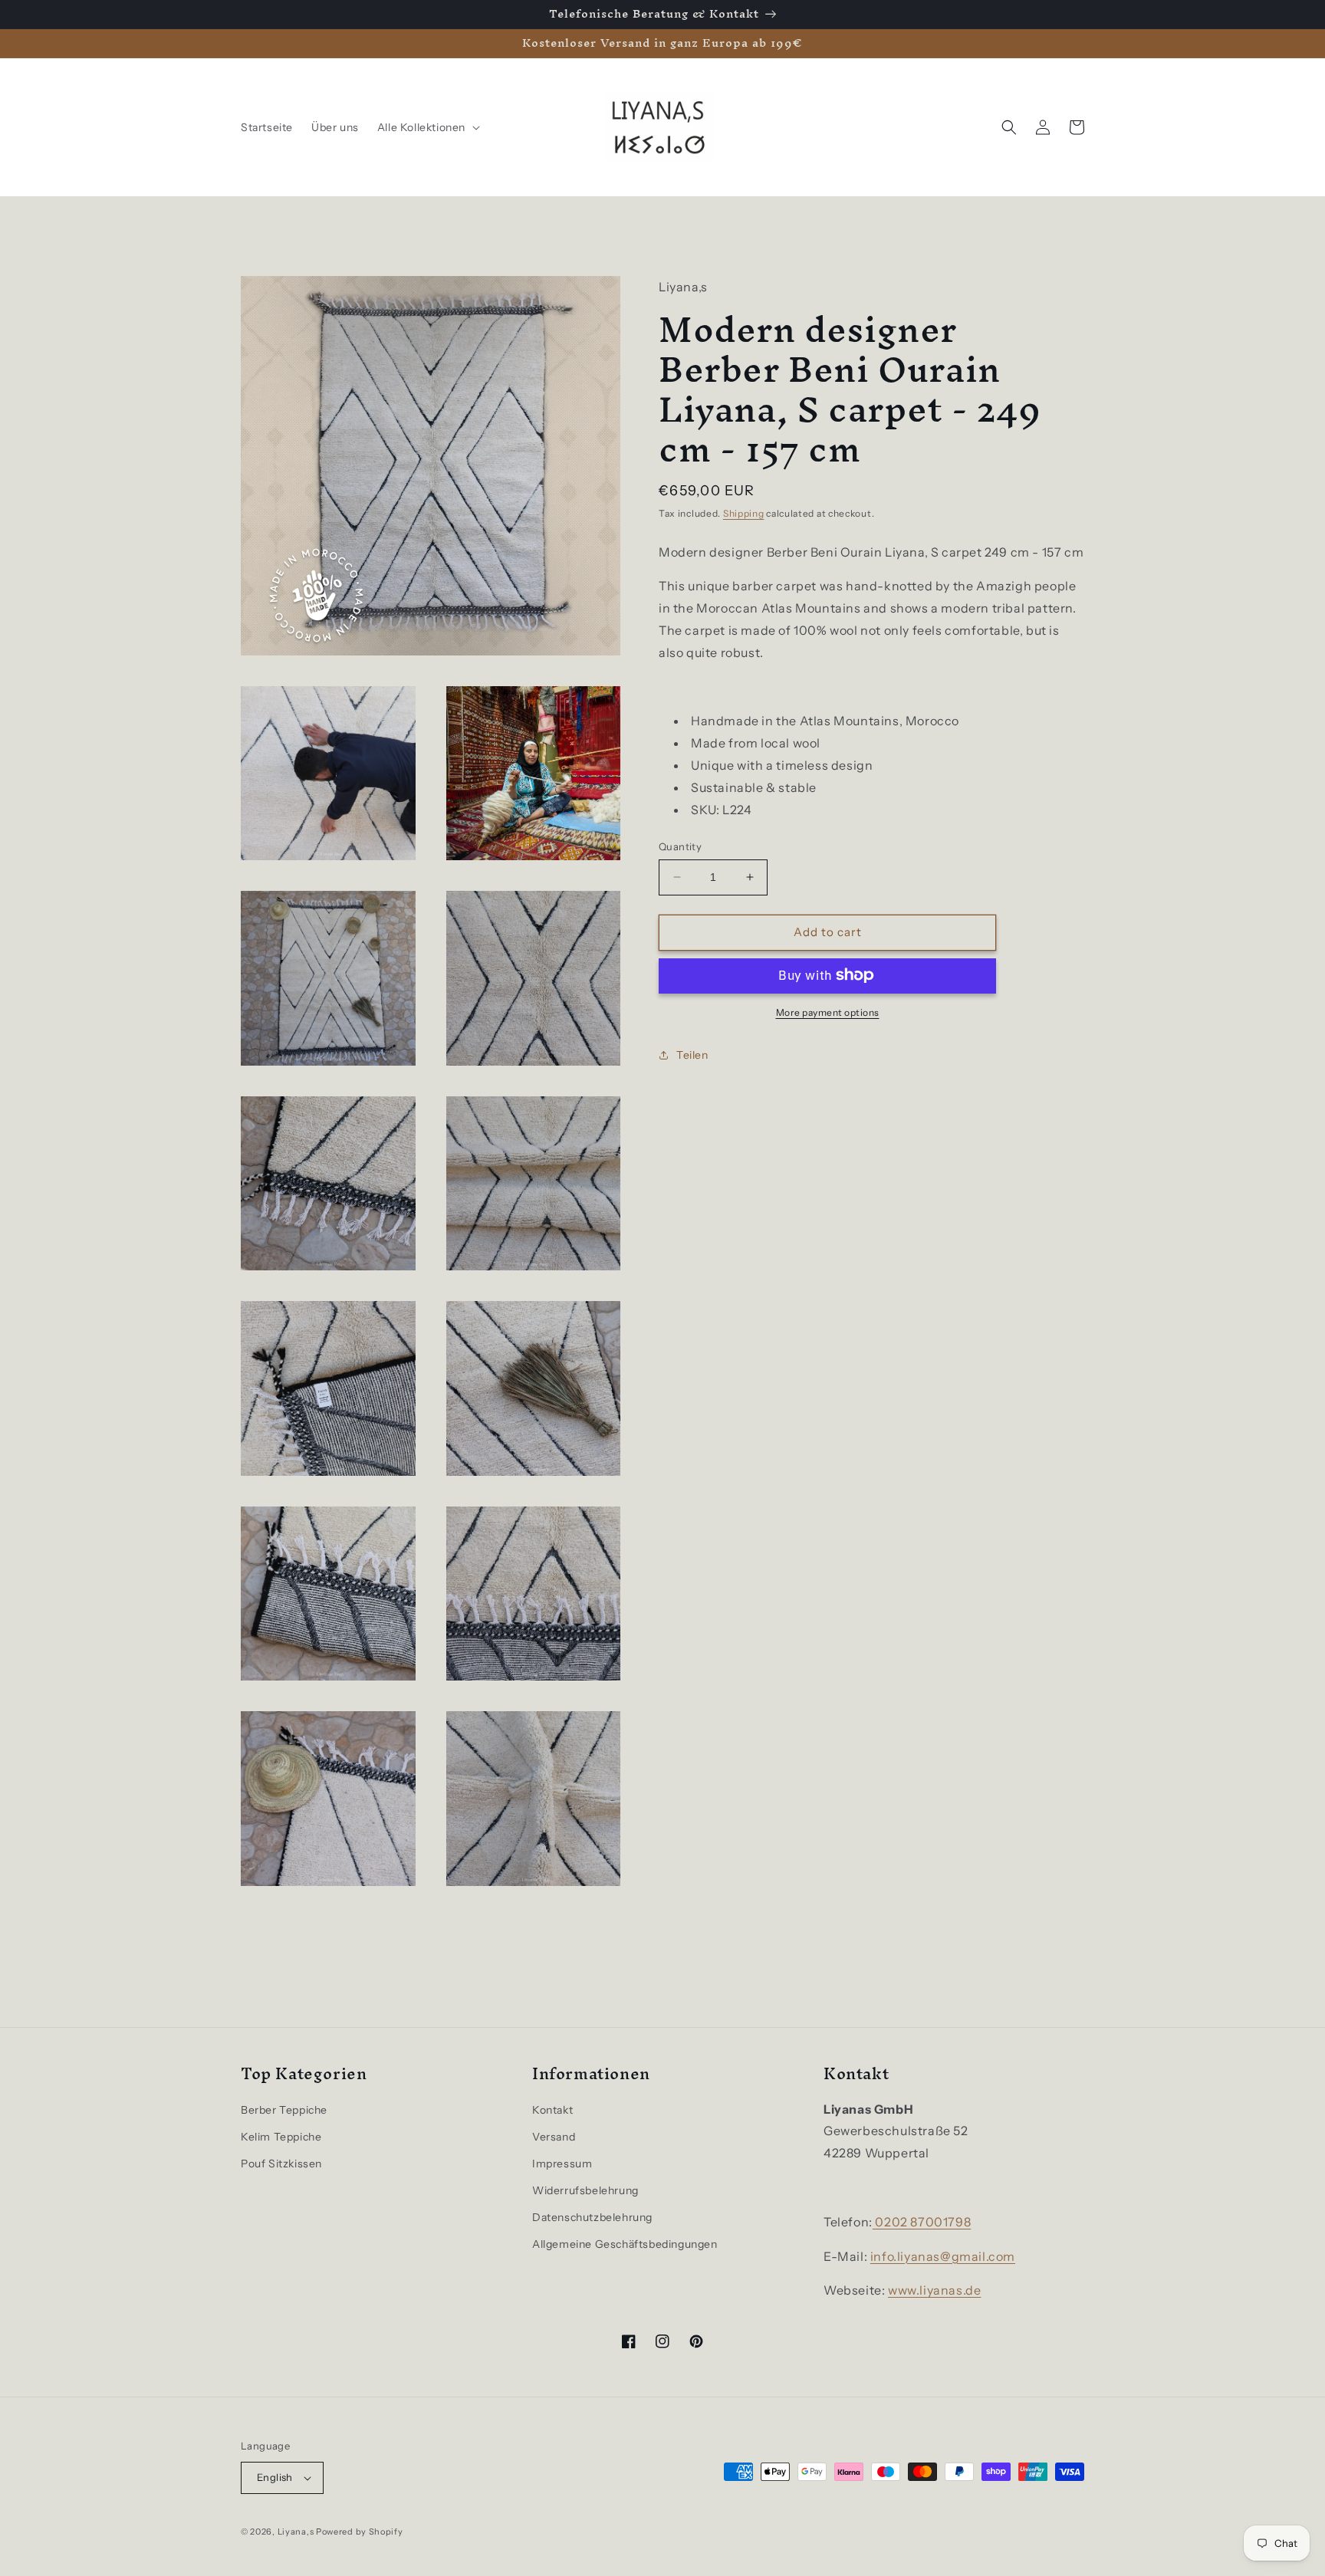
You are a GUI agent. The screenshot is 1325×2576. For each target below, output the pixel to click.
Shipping (744, 513)
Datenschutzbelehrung (592, 2217)
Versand (554, 2137)
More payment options (828, 1012)
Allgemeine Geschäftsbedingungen (625, 2244)
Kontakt (552, 2110)
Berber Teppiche (284, 2110)
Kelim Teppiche (281, 2137)
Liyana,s (296, 2532)
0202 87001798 (922, 2222)
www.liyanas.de (934, 2290)
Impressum (562, 2164)
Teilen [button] (692, 1055)
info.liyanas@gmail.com (943, 2256)
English (275, 2477)
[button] (427, 127)
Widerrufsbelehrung (585, 2190)
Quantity (680, 846)
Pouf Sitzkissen (281, 2164)
